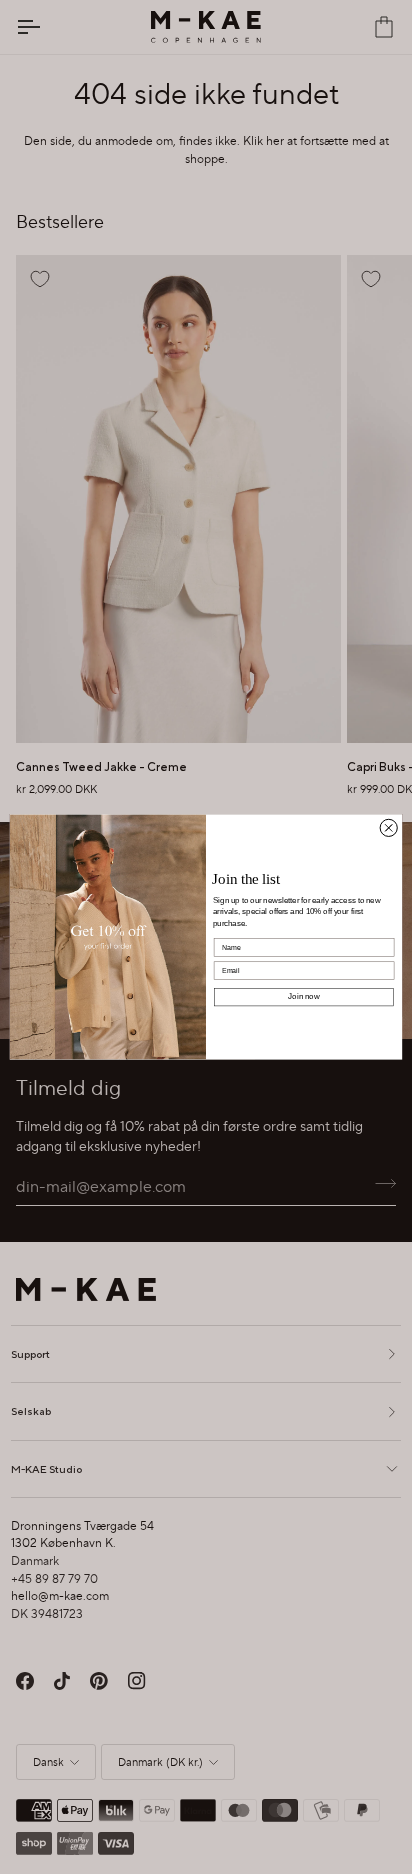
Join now (303, 996)
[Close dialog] (388, 827)
